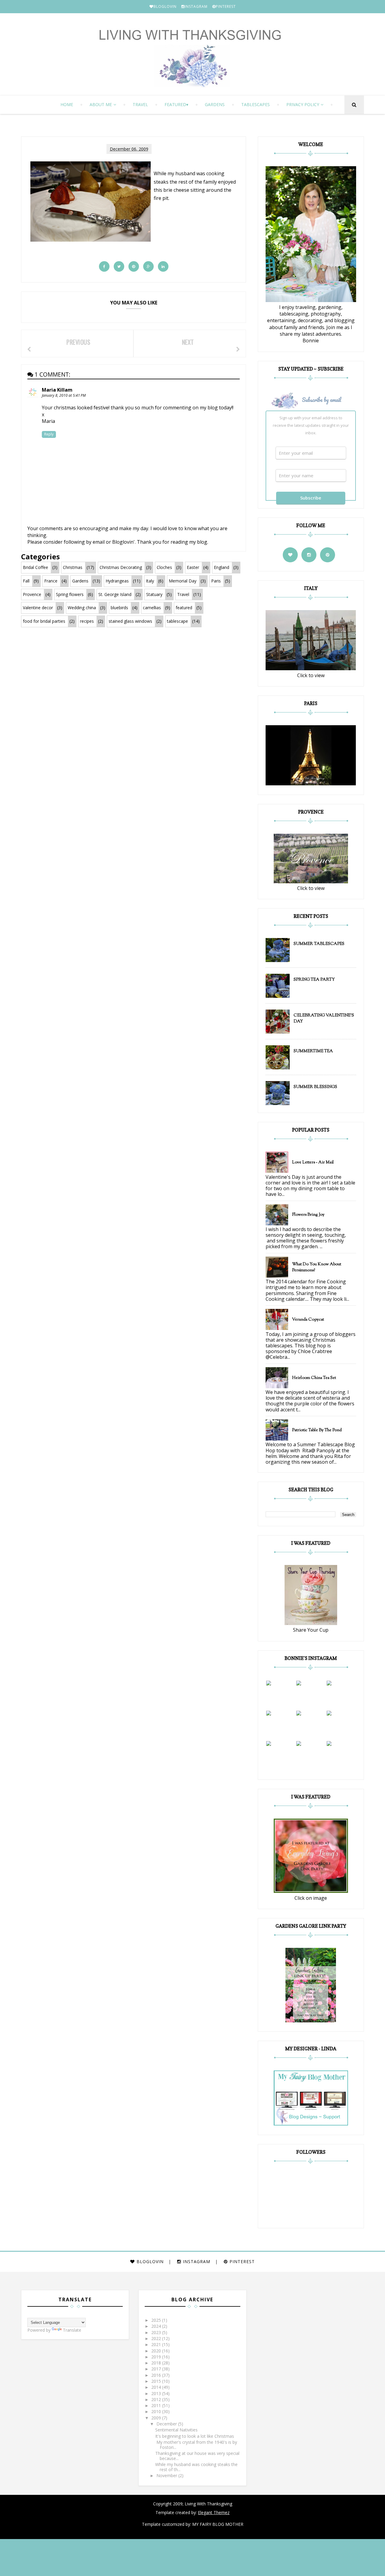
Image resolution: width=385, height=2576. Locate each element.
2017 (157, 2369)
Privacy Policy (303, 104)
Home (67, 104)
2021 (157, 2344)
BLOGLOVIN (165, 6)
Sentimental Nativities (176, 2430)
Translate (72, 2330)
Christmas (73, 567)
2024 (157, 2326)
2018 (157, 2363)
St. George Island (115, 594)
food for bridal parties (44, 621)
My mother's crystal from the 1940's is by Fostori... (196, 2445)
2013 (157, 2393)
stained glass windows (130, 621)
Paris (216, 581)
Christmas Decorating (121, 567)
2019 (157, 2357)
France (51, 581)
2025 (157, 2320)
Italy (150, 581)
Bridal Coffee (35, 567)
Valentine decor (38, 608)
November (167, 2475)
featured (175, 104)
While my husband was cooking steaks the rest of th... (196, 2467)
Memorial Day (183, 581)
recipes (87, 621)
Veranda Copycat (308, 1320)
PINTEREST (226, 6)
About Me (101, 104)
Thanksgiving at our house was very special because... (197, 2456)
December (167, 2424)
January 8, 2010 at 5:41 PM (64, 395)
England (222, 567)
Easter (193, 567)
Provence (32, 594)
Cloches (164, 567)
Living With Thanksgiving (208, 2504)
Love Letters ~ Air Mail (313, 1163)
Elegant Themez (214, 2512)
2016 (157, 2375)
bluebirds (119, 608)
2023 (157, 2332)
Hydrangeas (117, 581)
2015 (157, 2381)
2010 (157, 2411)
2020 (157, 2351)
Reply (49, 434)
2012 (157, 2399)
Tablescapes (256, 104)
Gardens (215, 104)
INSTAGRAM (196, 6)
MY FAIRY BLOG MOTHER (218, 2524)
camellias (152, 608)
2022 (157, 2338)
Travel (140, 104)
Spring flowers (70, 594)
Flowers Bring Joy (308, 1215)
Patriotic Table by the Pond (317, 1430)
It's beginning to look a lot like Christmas (195, 2436)
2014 (157, 2387)
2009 (157, 2418)
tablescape (177, 621)
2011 (157, 2405)
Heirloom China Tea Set (314, 1378)
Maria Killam (57, 390)
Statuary (154, 594)
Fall (26, 581)
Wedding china (82, 608)
